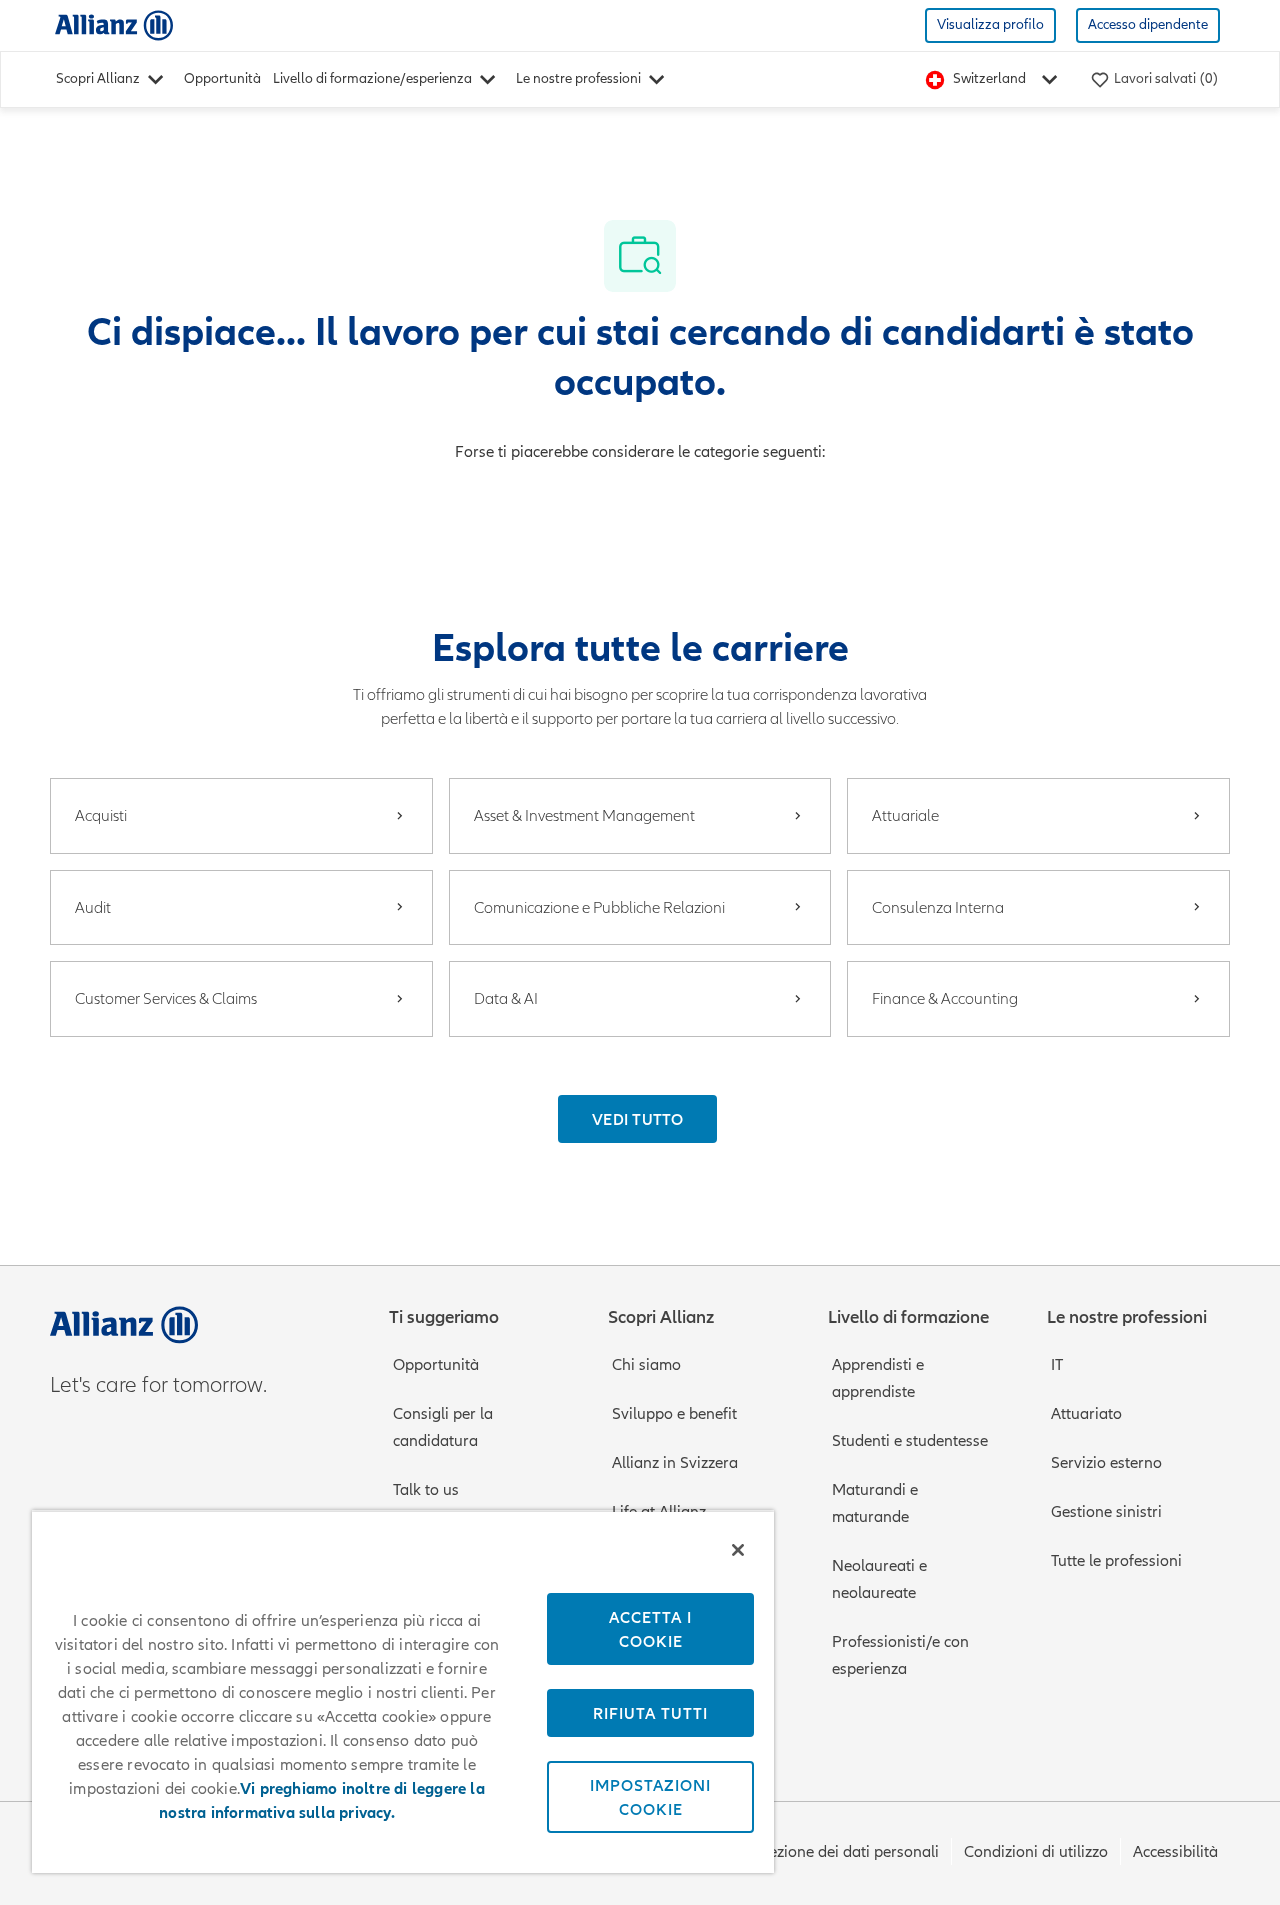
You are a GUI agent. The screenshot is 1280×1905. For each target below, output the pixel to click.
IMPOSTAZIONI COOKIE (650, 1797)
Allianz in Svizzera (675, 1463)
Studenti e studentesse (910, 1441)
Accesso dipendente (1148, 24)
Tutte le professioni (1116, 1561)
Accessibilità (1175, 1852)
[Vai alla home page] (114, 24)
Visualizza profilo (990, 24)
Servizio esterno (1106, 1463)
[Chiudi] (738, 1550)
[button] (637, 1119)
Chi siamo (646, 1365)
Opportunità (222, 78)
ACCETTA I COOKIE (650, 1629)
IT (1057, 1365)
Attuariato (1086, 1414)
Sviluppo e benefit (674, 1414)
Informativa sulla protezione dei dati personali (778, 1852)
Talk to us (426, 1490)
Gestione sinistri (1106, 1512)
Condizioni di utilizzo (1036, 1852)
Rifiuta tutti (650, 1713)
